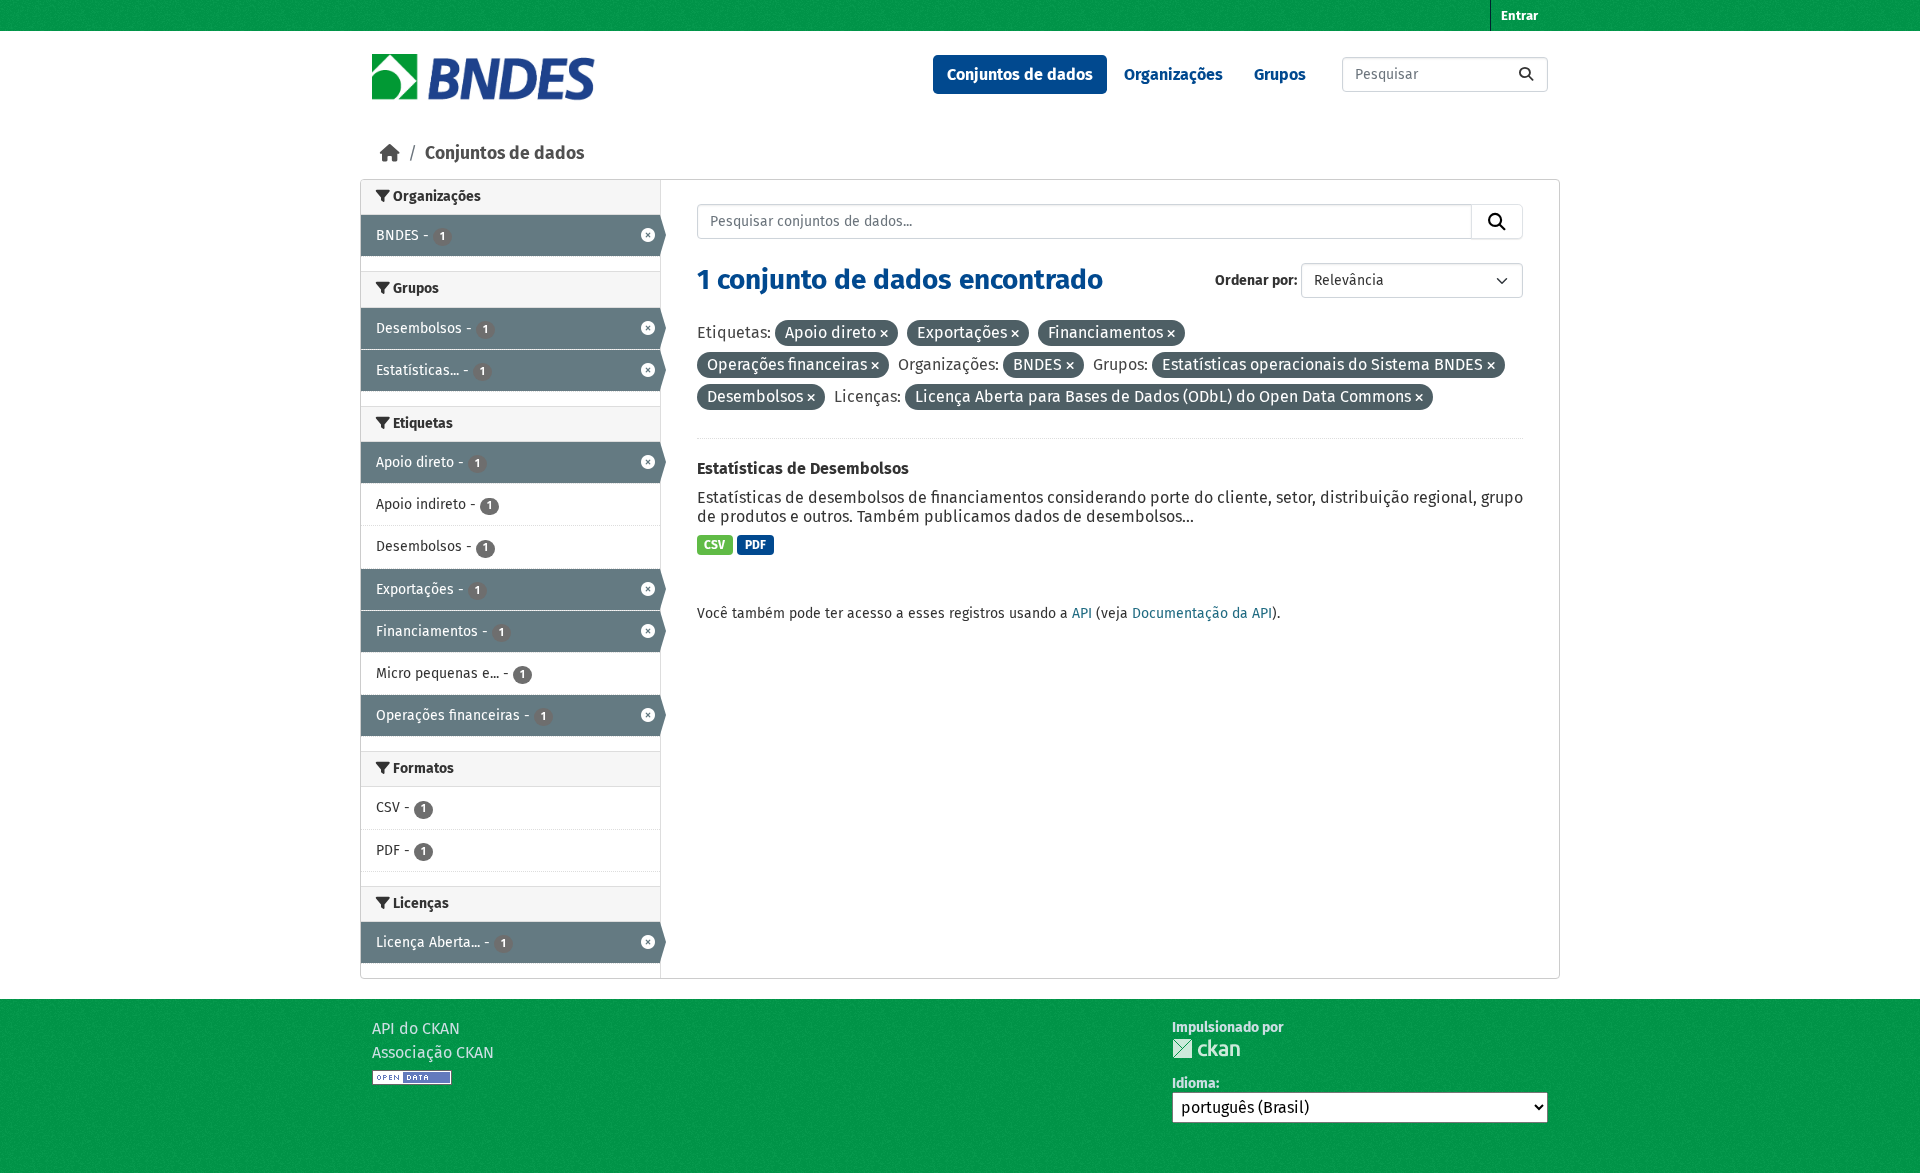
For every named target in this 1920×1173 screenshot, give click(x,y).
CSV (714, 545)
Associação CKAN (433, 1052)
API (1082, 613)
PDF (755, 545)
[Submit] (1526, 74)
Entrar (1519, 15)
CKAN (1206, 1048)
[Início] (390, 153)
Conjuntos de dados (1020, 74)
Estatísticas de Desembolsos (803, 468)
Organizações (1173, 74)
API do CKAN (416, 1028)
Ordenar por (1254, 280)
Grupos (1280, 74)
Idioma (1194, 1083)
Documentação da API (1202, 613)
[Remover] (884, 334)
